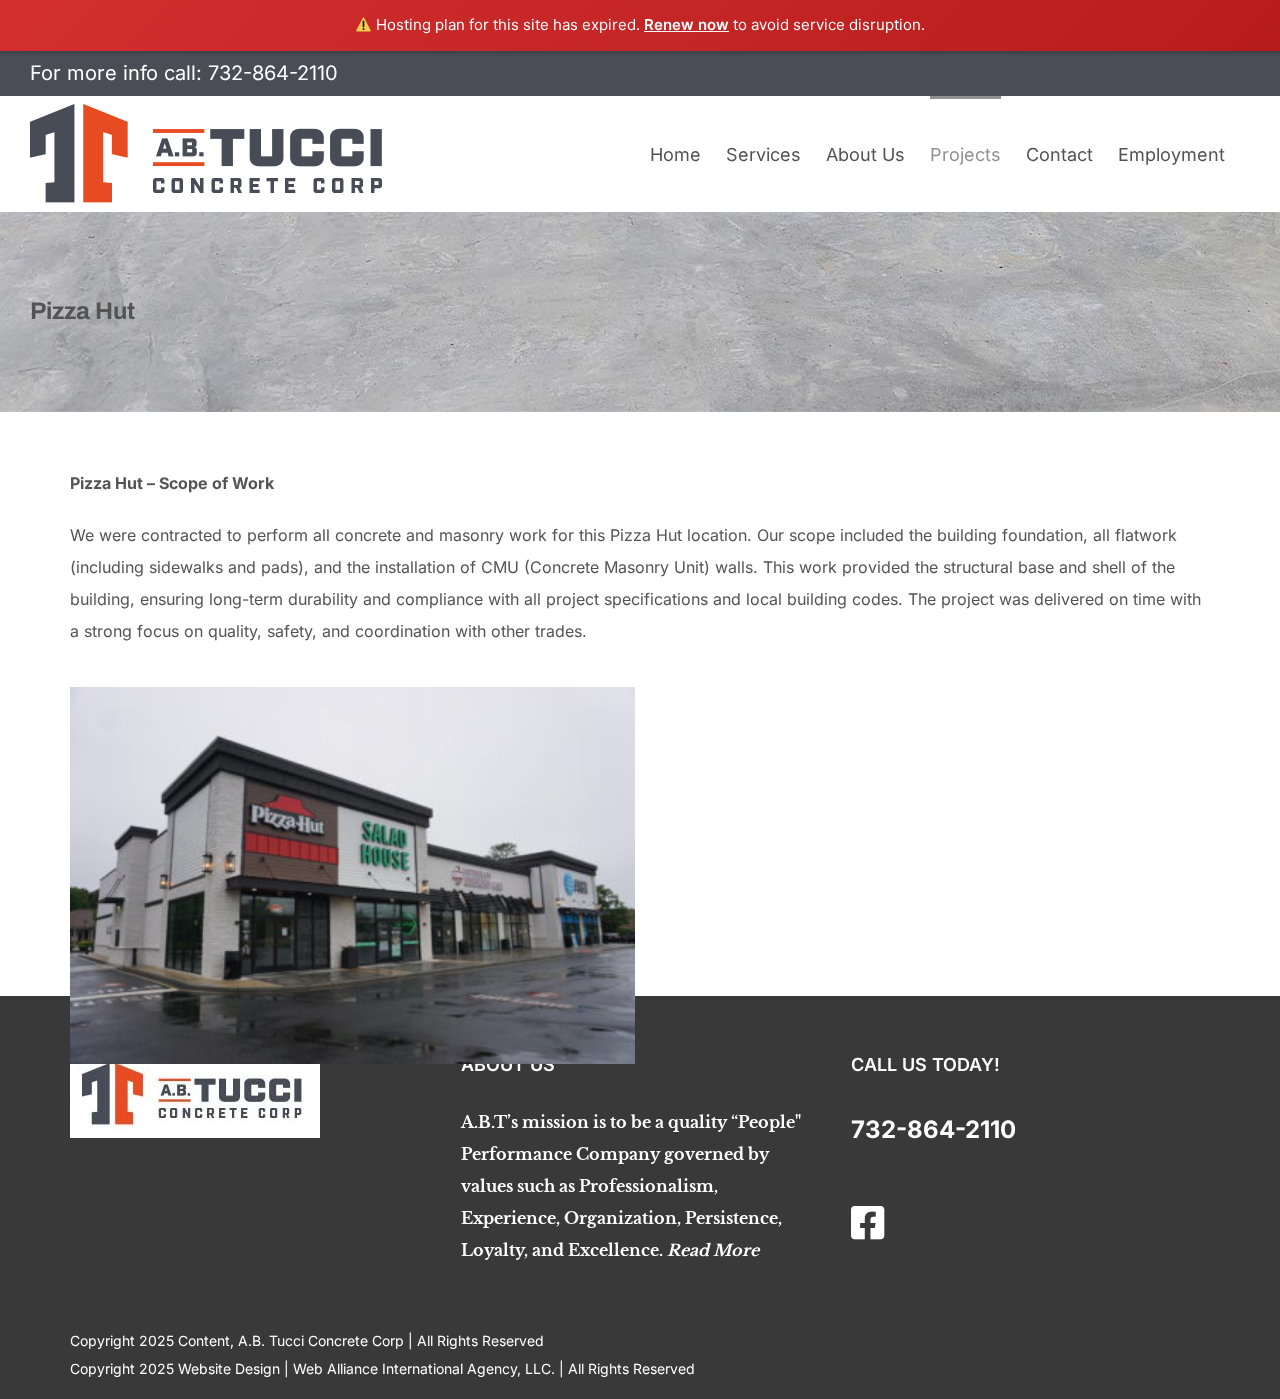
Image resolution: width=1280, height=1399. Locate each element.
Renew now (686, 24)
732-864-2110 (273, 73)
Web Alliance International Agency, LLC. (424, 1368)
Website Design (229, 1368)
